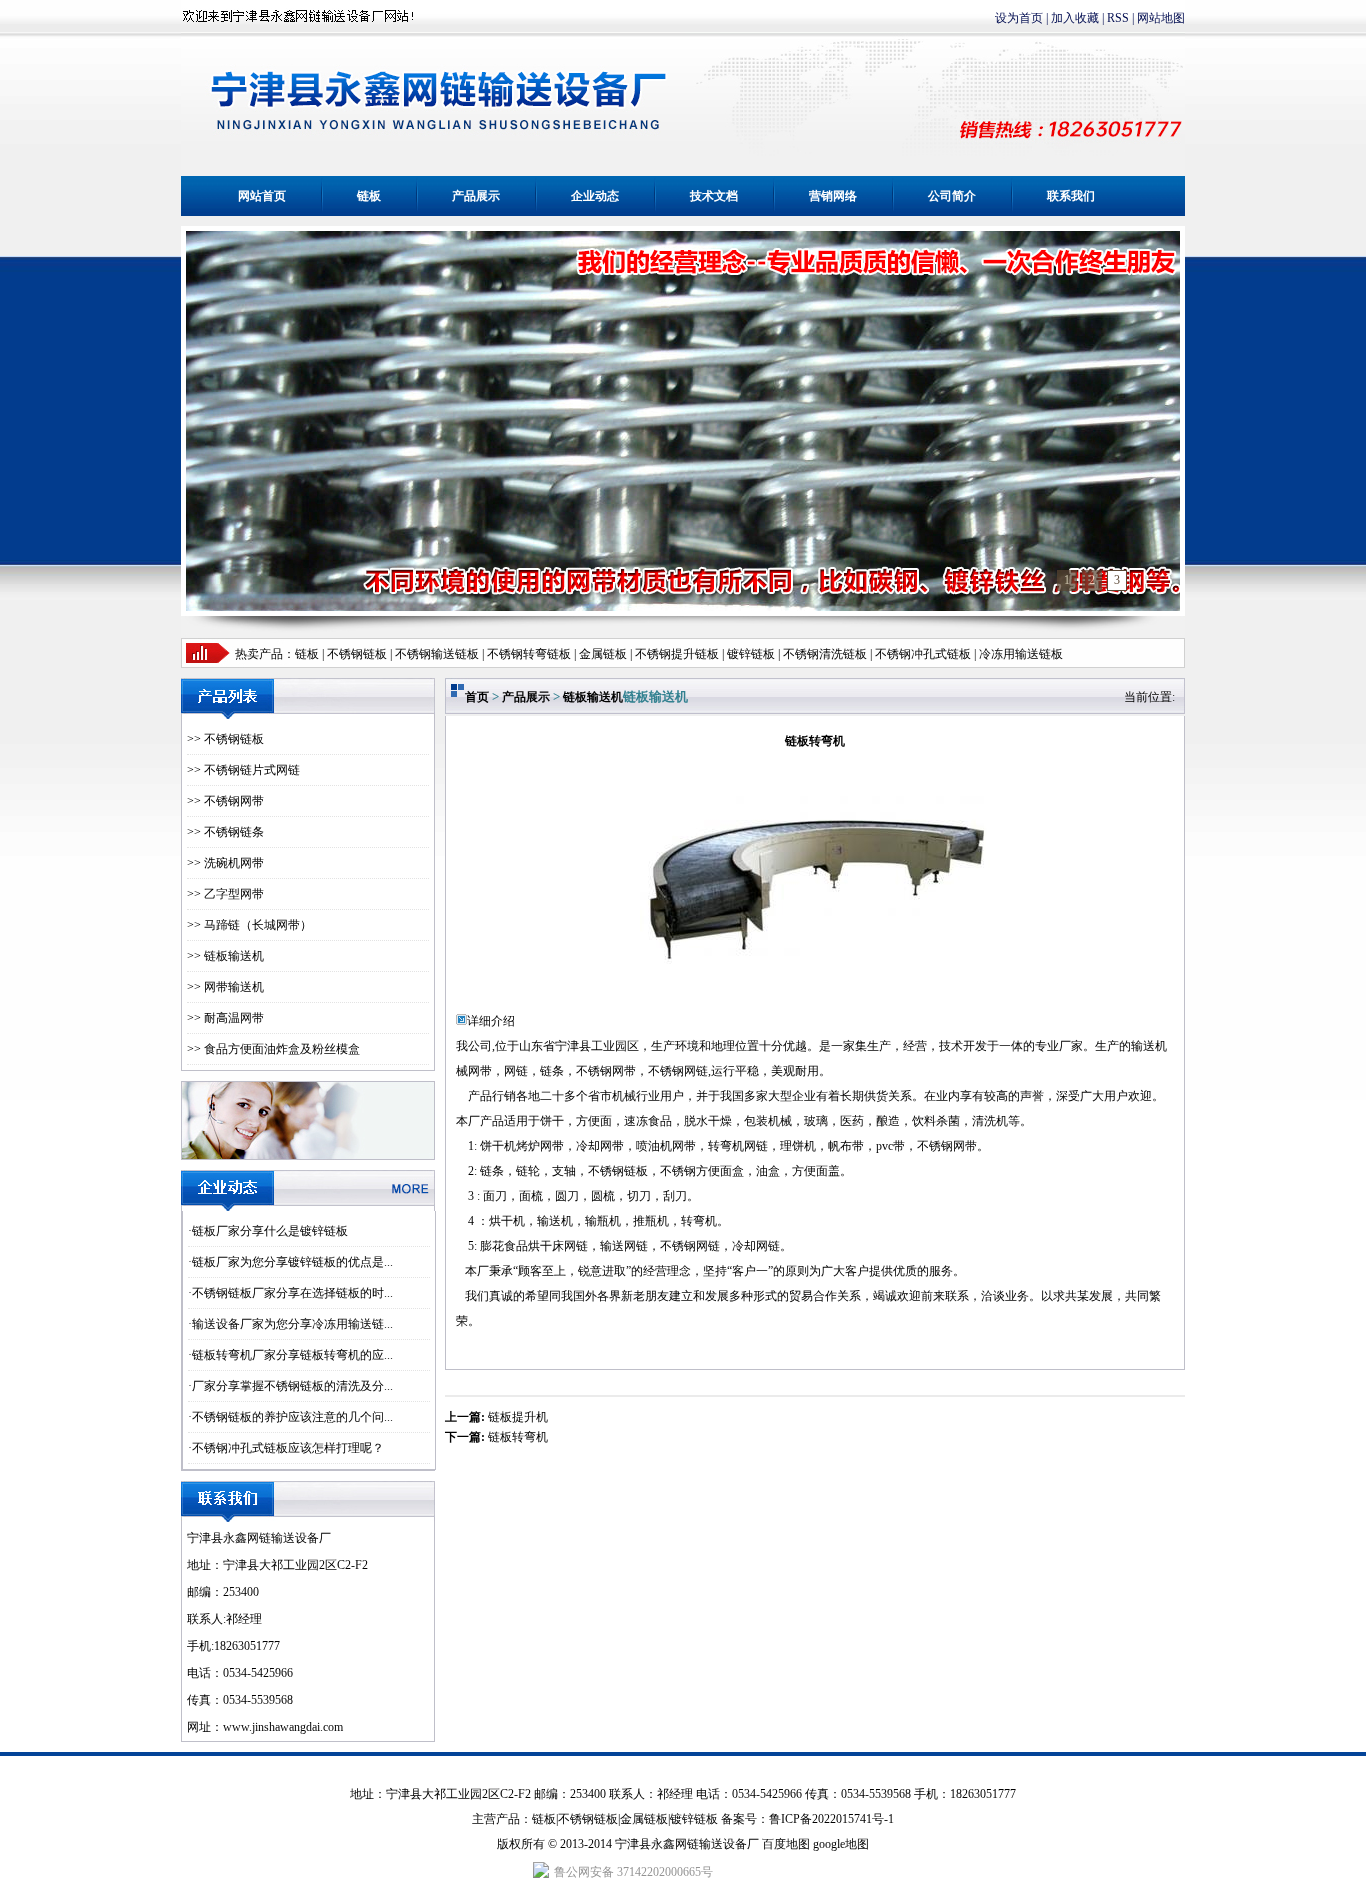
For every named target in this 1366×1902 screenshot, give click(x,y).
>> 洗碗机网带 (225, 863)
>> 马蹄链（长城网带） (249, 925)
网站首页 (262, 196)
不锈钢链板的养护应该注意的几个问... (292, 1417)
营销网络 (833, 196)
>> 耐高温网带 (225, 1018)
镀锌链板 (694, 1819)
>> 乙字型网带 (225, 894)
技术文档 (714, 196)
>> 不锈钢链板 (225, 739)
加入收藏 (1075, 18)
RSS (1118, 18)
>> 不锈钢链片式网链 (243, 770)
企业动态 (595, 196)
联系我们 (1071, 196)
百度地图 (786, 1844)
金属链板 (644, 1819)
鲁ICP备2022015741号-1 (831, 1819)
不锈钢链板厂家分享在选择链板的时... (292, 1293)
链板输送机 (593, 697)
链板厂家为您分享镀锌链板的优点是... (292, 1262)
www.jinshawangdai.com (283, 1727)
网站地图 (1161, 18)
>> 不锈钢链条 (225, 832)
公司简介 (952, 196)
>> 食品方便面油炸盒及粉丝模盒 (273, 1049)
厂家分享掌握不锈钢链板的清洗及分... (292, 1386)
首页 (477, 697)
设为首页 (1019, 18)
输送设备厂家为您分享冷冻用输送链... (292, 1324)
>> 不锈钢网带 (225, 801)
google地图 (841, 1844)
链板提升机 (518, 1417)
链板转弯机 (518, 1437)
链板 (369, 196)
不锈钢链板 (357, 654)
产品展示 (476, 196)
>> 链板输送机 (225, 956)
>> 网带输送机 (225, 987)
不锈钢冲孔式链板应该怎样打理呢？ (288, 1448)
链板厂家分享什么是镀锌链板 (270, 1231)
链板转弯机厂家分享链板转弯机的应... (292, 1355)
